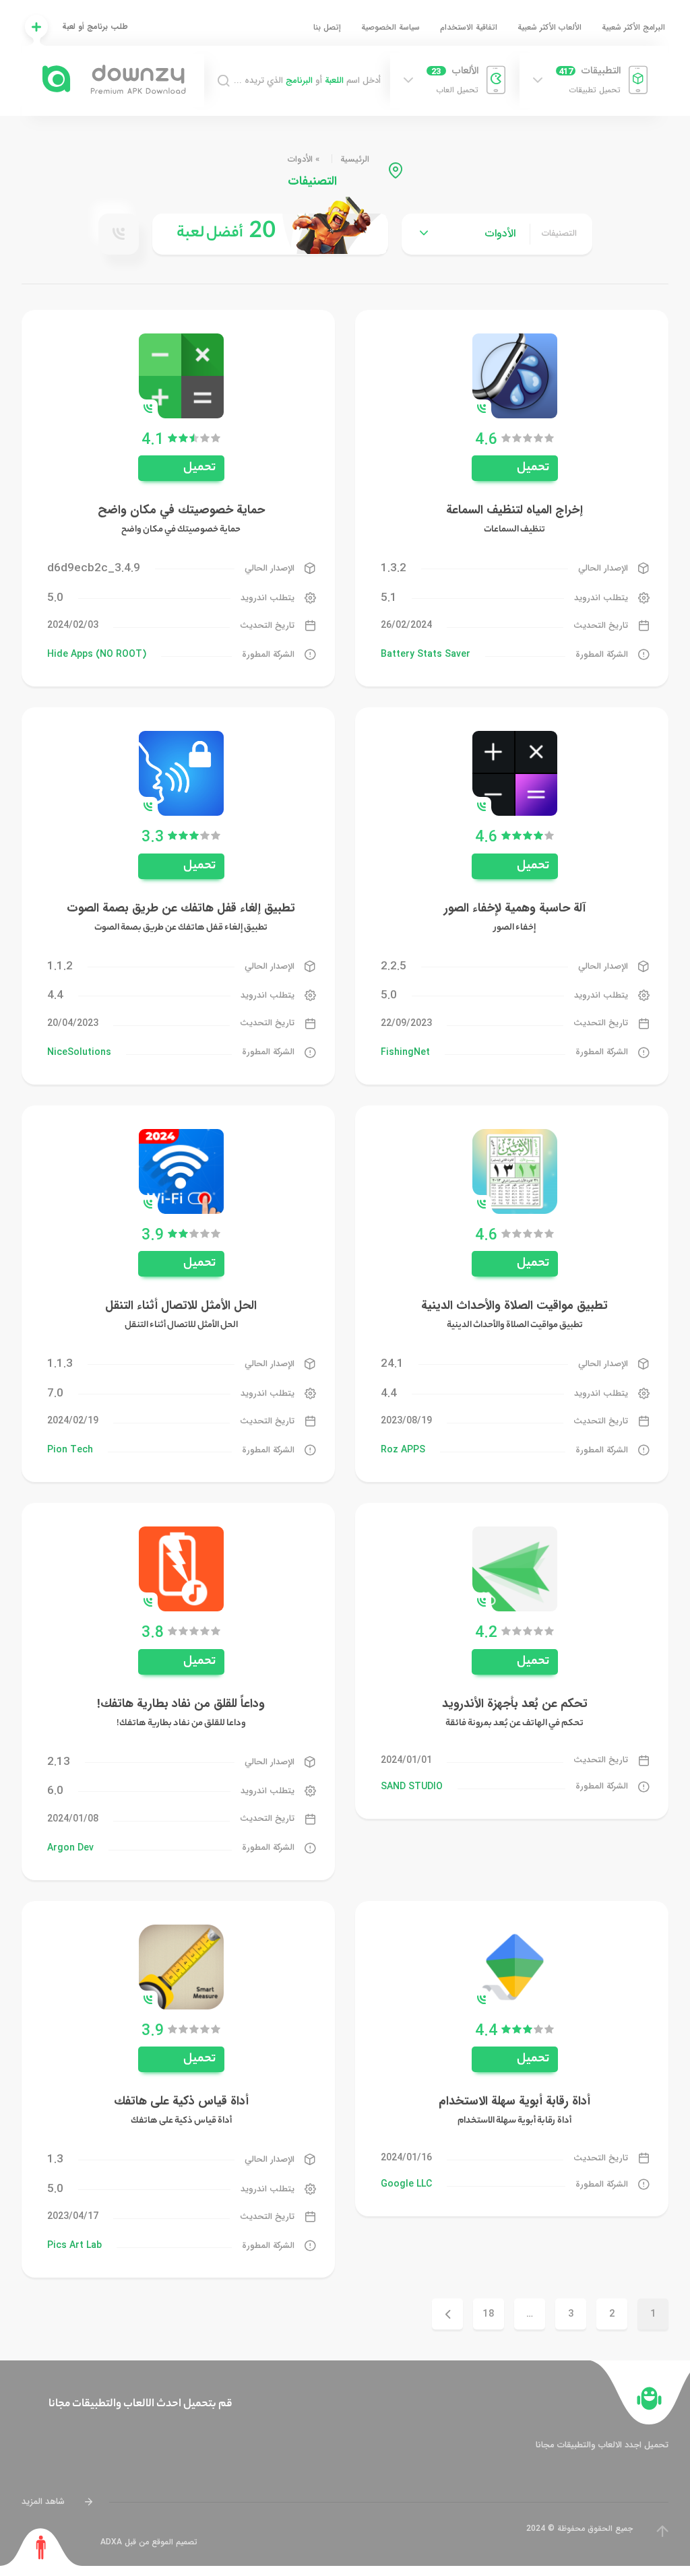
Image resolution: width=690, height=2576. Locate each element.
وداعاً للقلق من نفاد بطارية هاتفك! (181, 1704)
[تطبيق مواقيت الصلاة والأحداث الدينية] (515, 1170)
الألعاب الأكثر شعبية (550, 27)
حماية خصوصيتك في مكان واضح (181, 510)
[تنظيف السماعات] (515, 375)
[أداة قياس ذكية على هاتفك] (181, 1966)
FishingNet (405, 1052)
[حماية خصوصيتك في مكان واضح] (181, 375)
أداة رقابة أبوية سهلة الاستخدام (514, 2101)
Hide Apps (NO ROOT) (97, 654)
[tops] (270, 234)
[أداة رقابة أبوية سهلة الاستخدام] (515, 1966)
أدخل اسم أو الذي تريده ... (307, 81)
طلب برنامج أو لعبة (95, 27)
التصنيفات (559, 234)
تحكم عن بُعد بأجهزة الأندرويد (515, 1704)
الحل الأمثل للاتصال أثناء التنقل (181, 1306)
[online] (119, 234)
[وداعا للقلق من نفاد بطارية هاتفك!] (181, 1569)
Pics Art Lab (74, 2245)
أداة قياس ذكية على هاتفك (181, 2101)
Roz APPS (403, 1450)
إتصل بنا (327, 27)
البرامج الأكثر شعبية (633, 27)
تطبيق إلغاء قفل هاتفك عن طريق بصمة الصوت (181, 908)
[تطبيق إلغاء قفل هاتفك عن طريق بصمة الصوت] (181, 773)
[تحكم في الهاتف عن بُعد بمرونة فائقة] (515, 1569)
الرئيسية (355, 159)
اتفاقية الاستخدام (469, 27)
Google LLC (406, 2184)
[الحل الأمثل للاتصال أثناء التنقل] (181, 1170)
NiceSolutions (79, 1052)
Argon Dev (70, 1848)
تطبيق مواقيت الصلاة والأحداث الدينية (514, 1306)
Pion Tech (70, 1450)
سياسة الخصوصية (390, 27)
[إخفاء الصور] (515, 773)
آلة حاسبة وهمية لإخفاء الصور (515, 908)
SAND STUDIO (412, 1786)
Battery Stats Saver (426, 654)
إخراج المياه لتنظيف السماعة (514, 510)
